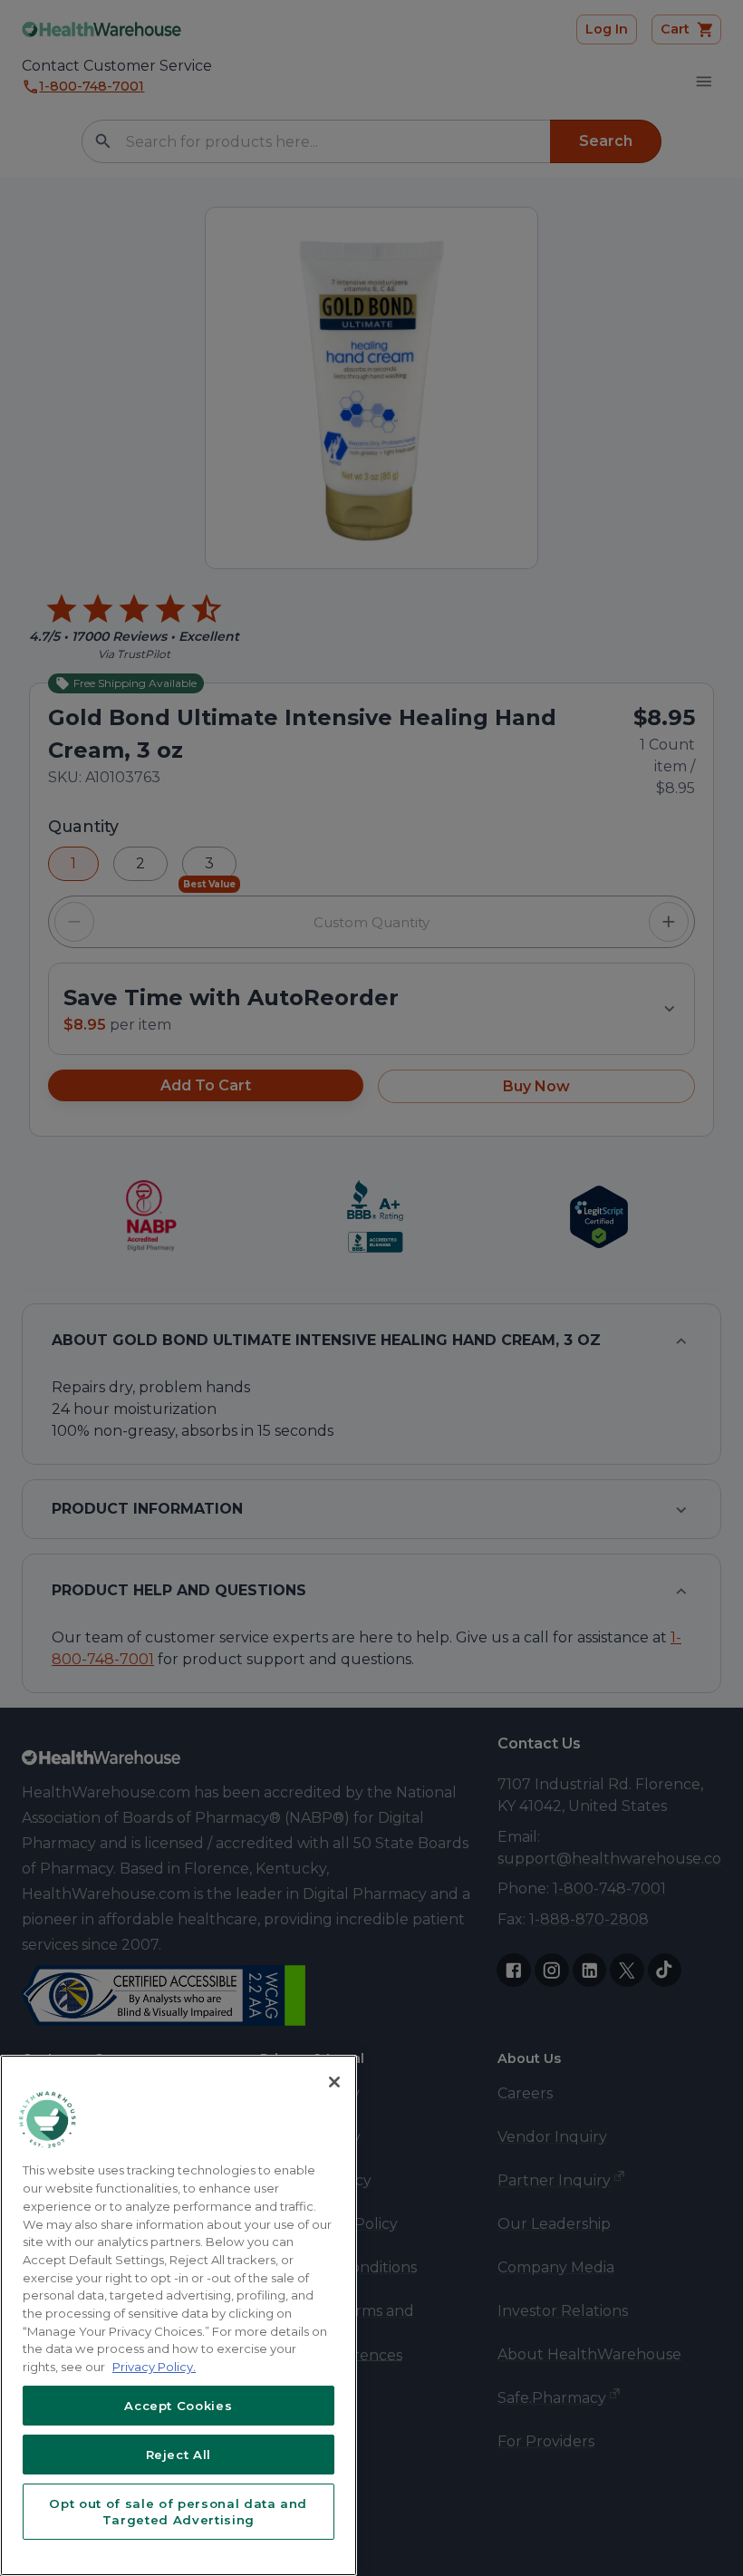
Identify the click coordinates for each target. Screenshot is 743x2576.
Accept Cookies (178, 2406)
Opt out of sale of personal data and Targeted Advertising (178, 2512)
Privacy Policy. (154, 2367)
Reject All (179, 2455)
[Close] (334, 2082)
